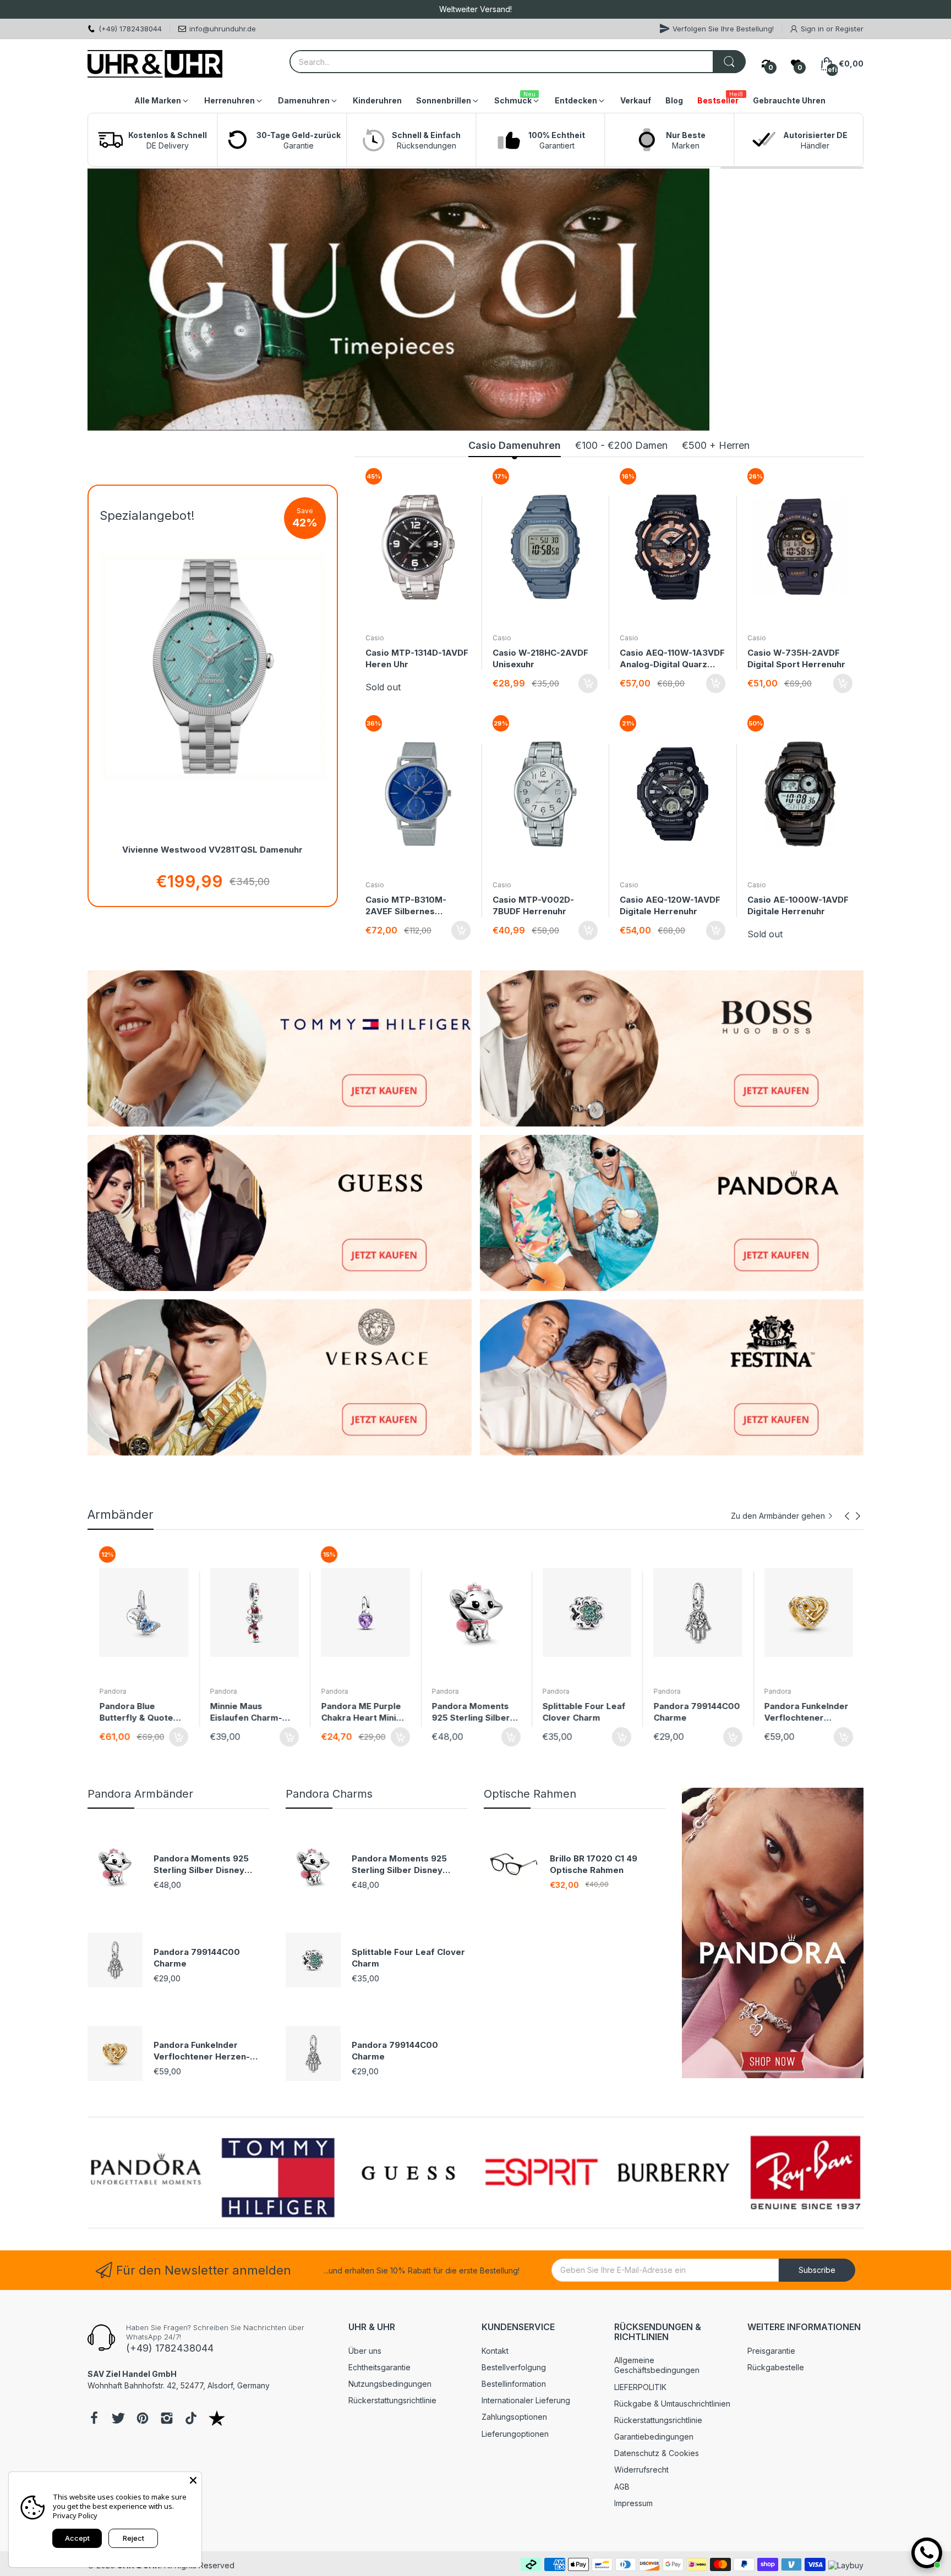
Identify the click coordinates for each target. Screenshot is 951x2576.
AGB (622, 2487)
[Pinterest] (143, 2419)
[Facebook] (94, 2419)
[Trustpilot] (217, 2419)
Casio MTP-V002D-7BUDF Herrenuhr (533, 905)
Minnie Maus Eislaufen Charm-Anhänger (135, 1712)
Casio (375, 638)
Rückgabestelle (776, 2367)
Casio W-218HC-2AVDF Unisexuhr (540, 658)
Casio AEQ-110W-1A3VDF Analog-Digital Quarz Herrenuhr (672, 659)
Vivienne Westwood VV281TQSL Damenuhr (212, 850)
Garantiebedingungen (654, 2437)
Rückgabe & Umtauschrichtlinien (672, 2404)
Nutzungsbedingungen (390, 2384)
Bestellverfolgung (514, 2367)
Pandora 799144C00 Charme (585, 1712)
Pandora (112, 1691)
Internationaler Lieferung (526, 2400)
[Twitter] (118, 2419)
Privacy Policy (75, 2515)
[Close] (193, 2480)
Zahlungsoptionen (514, 2417)
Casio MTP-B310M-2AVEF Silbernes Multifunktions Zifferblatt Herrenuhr (410, 906)
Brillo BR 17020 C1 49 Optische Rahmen (594, 1864)
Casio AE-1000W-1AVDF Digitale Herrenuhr (798, 905)
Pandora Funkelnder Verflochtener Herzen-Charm (695, 1712)
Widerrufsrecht (641, 2470)
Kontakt (495, 2351)
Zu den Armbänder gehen (778, 1516)
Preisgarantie (771, 2351)
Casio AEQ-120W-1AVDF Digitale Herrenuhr (670, 905)
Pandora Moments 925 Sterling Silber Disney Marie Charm (363, 1712)
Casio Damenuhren (515, 445)
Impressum (633, 2503)
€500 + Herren (716, 445)
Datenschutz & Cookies (657, 2453)
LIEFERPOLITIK (640, 2387)
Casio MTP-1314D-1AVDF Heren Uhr (417, 658)
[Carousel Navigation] (852, 1516)
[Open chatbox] (927, 2553)
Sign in (813, 29)
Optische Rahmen (530, 1794)
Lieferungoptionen (515, 2434)
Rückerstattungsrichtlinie (392, 2400)
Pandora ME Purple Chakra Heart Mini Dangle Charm (249, 1712)
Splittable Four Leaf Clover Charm (472, 1712)
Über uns (365, 2351)
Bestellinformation (514, 2384)
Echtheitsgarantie (379, 2367)
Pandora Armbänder (140, 1794)
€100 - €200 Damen (621, 445)
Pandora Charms (329, 1794)
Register (849, 29)
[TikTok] (191, 2419)
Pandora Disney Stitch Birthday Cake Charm (806, 1712)
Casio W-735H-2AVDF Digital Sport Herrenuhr (796, 658)
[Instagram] (167, 2419)
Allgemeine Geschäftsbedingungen (657, 2365)
